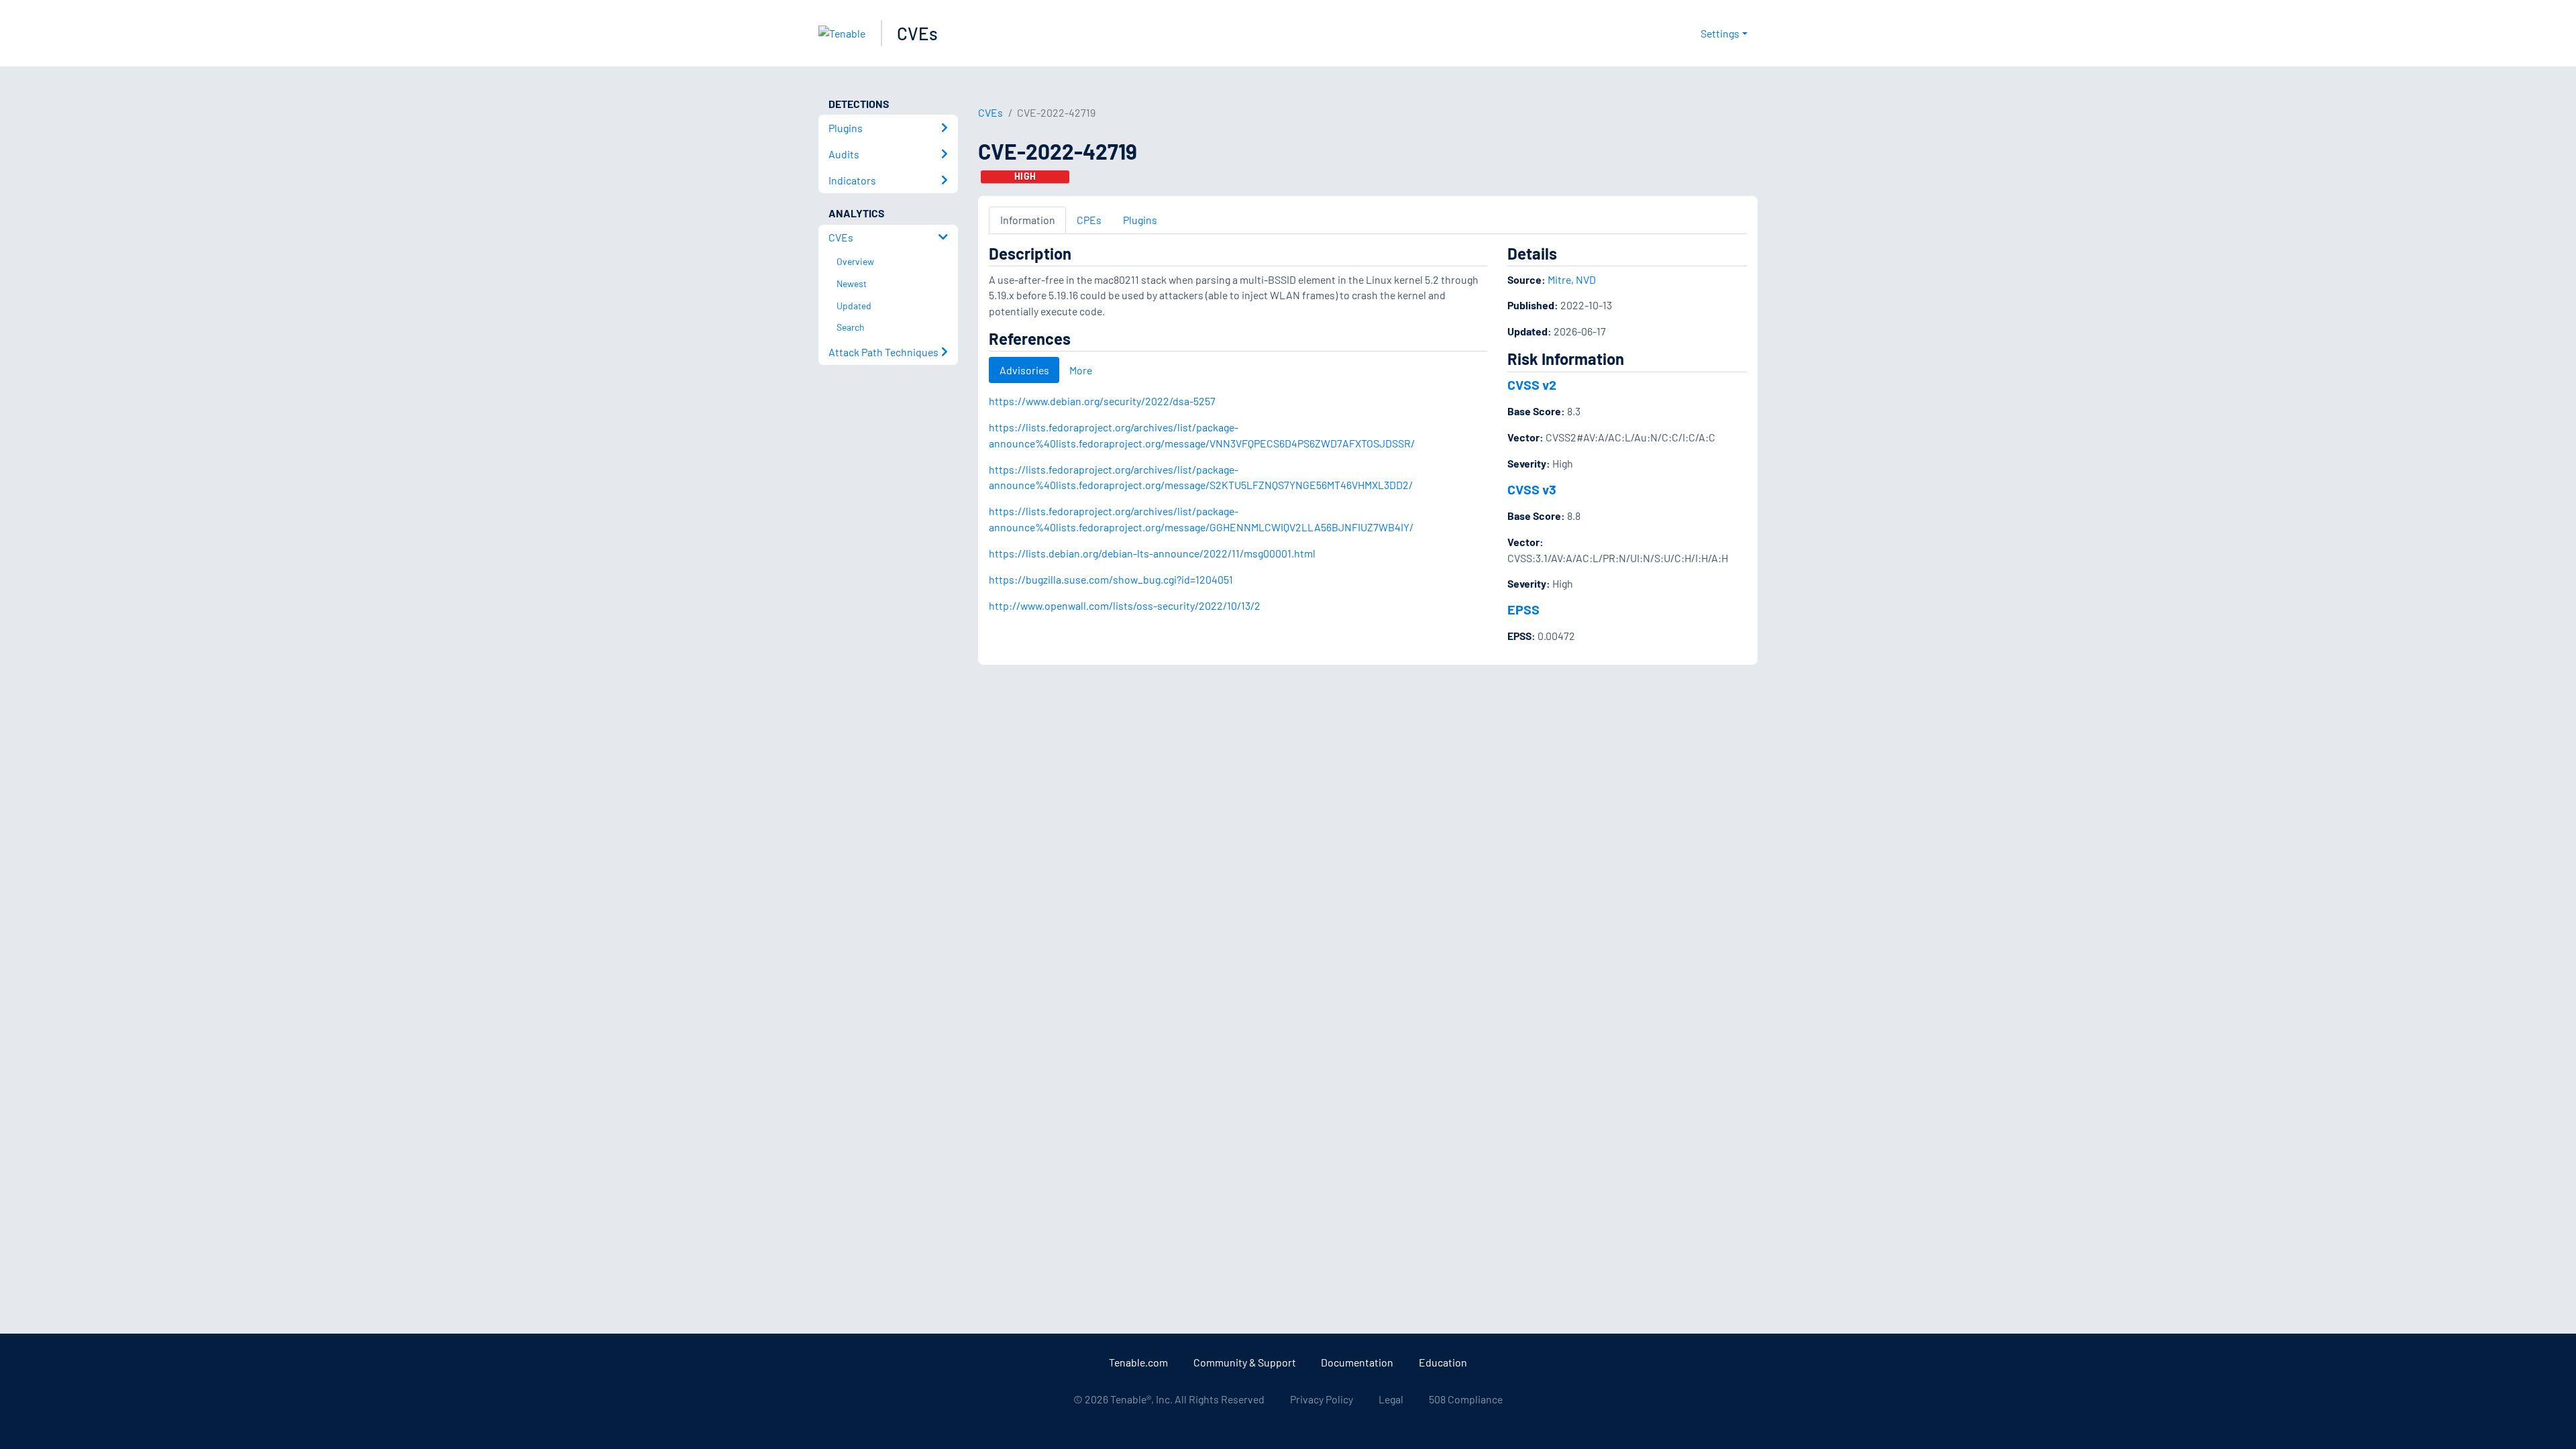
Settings (1720, 33)
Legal (1391, 1399)
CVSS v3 (1532, 489)
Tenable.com (1138, 1362)
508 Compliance (1466, 1399)
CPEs (1089, 220)
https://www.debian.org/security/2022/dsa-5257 (1102, 401)
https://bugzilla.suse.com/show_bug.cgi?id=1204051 (1111, 579)
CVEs (917, 33)
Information (1028, 220)
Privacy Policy (1322, 1399)
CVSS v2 (1532, 384)
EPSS (1523, 609)
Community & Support (1245, 1362)
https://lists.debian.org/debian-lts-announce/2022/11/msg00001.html (1152, 553)
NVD (1586, 279)
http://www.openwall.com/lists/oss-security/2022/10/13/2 (1125, 605)
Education (1443, 1362)
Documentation (1357, 1362)
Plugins (1140, 220)
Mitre (1559, 279)
